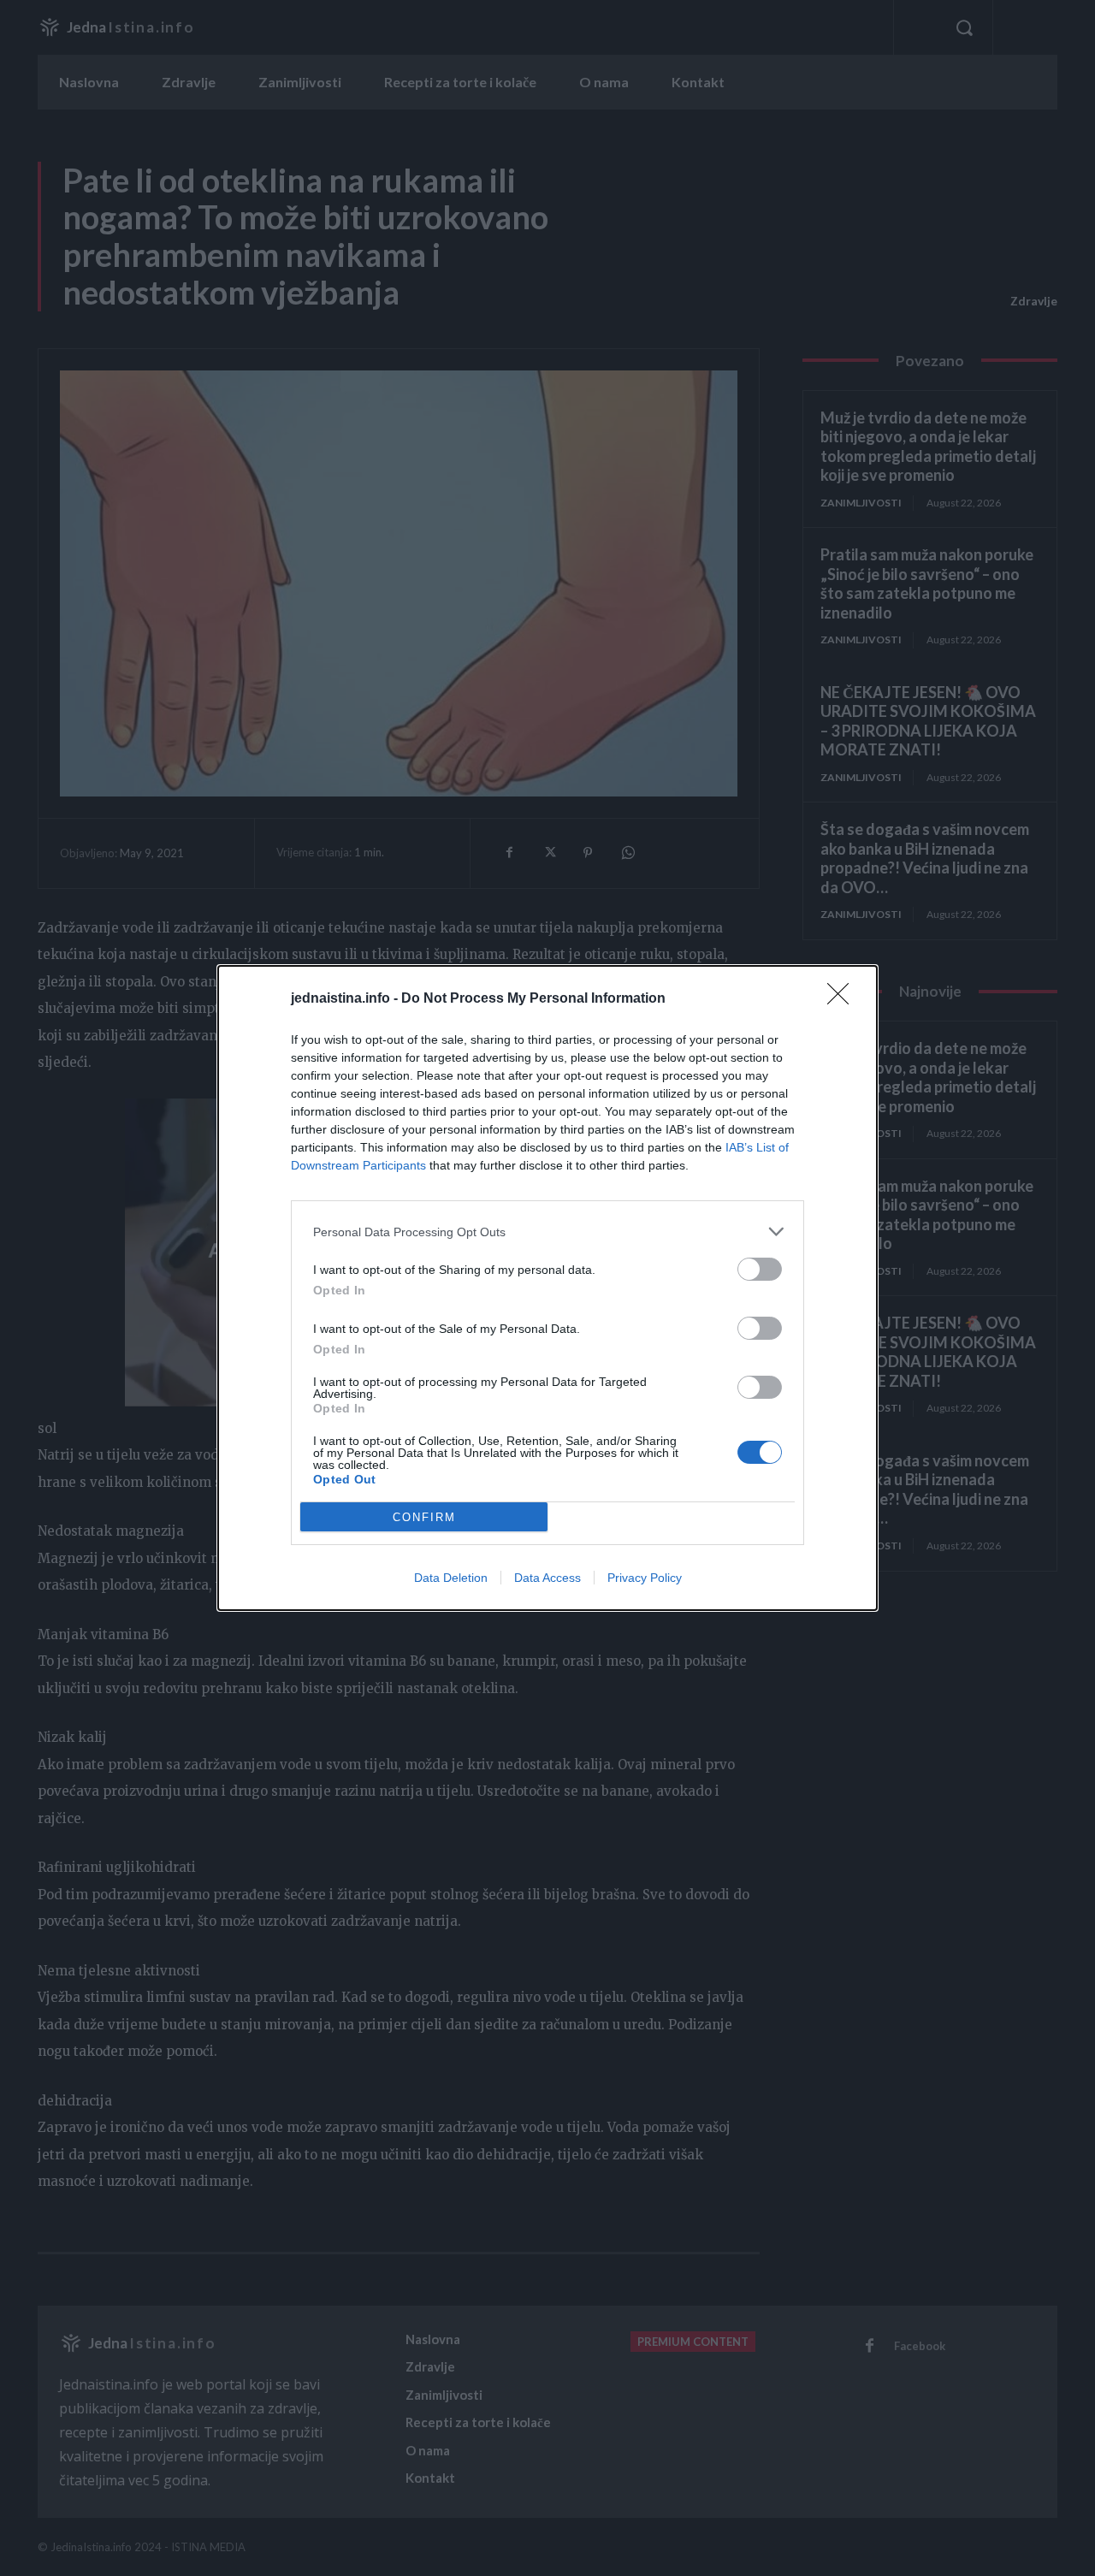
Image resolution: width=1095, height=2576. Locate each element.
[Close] (843, 999)
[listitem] (547, 1232)
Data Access (547, 1578)
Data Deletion (451, 1578)
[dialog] (547, 1288)
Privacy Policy (645, 1578)
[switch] (760, 1269)
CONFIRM (424, 1517)
